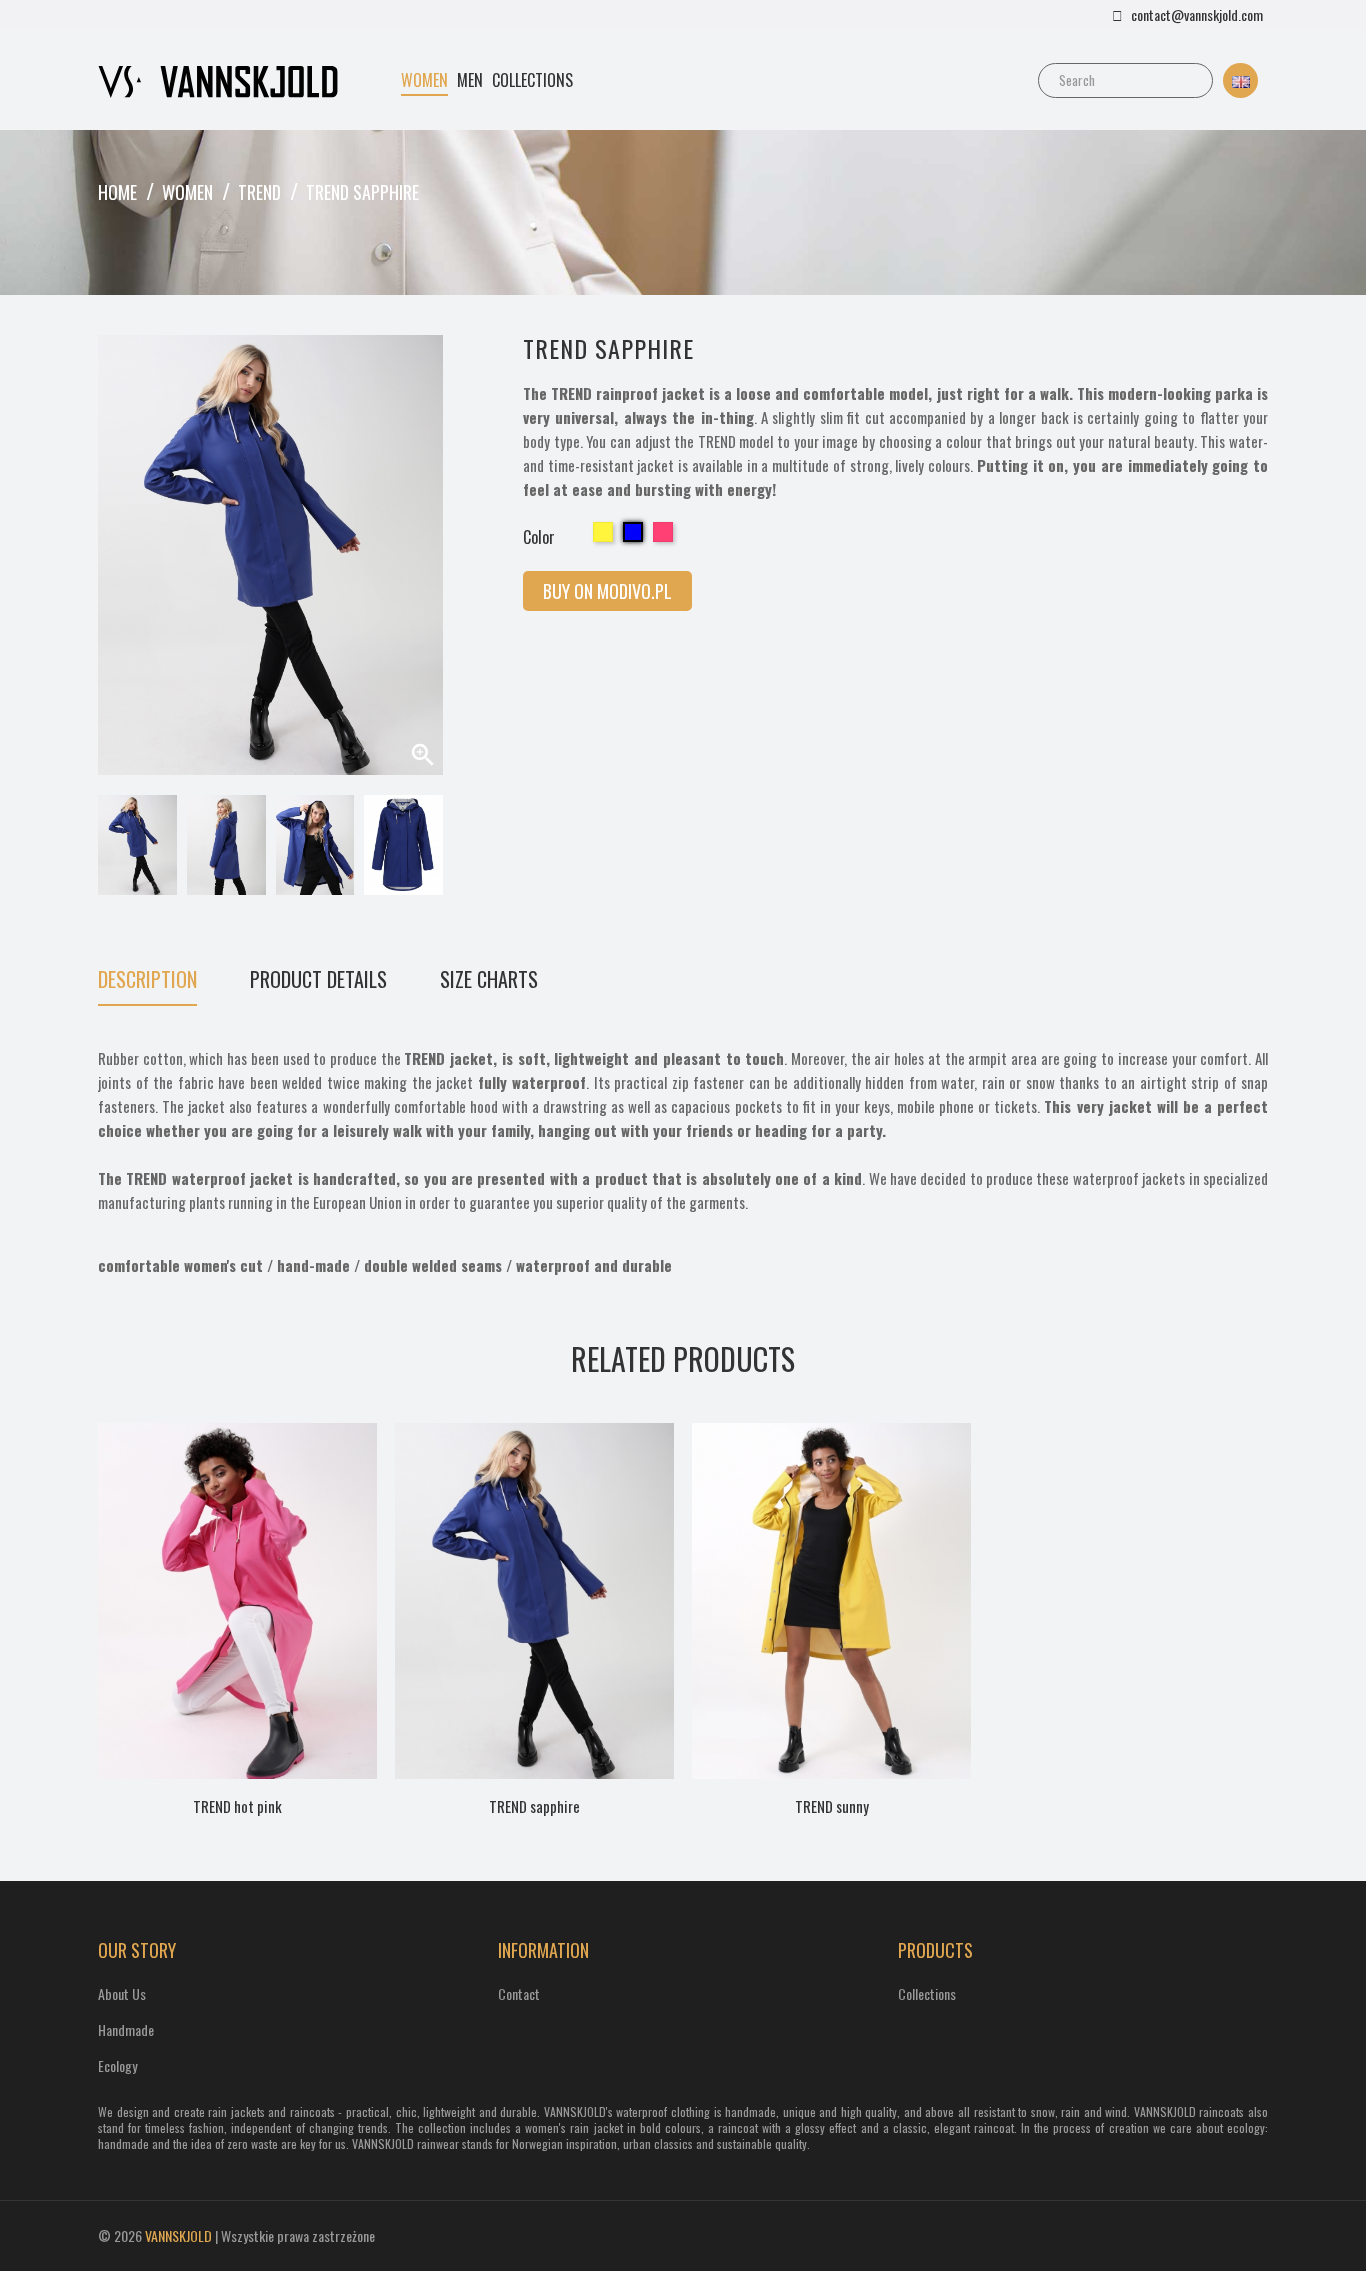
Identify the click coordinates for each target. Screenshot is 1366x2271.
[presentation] (108, 845)
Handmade (126, 2029)
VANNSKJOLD (178, 2235)
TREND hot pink (237, 1806)
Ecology (117, 2065)
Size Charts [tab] (489, 981)
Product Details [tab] (318, 981)
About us (122, 1993)
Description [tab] (147, 981)
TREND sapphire (534, 1806)
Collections (927, 1993)
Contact (519, 1993)
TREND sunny (832, 1806)
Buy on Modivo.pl (607, 591)
